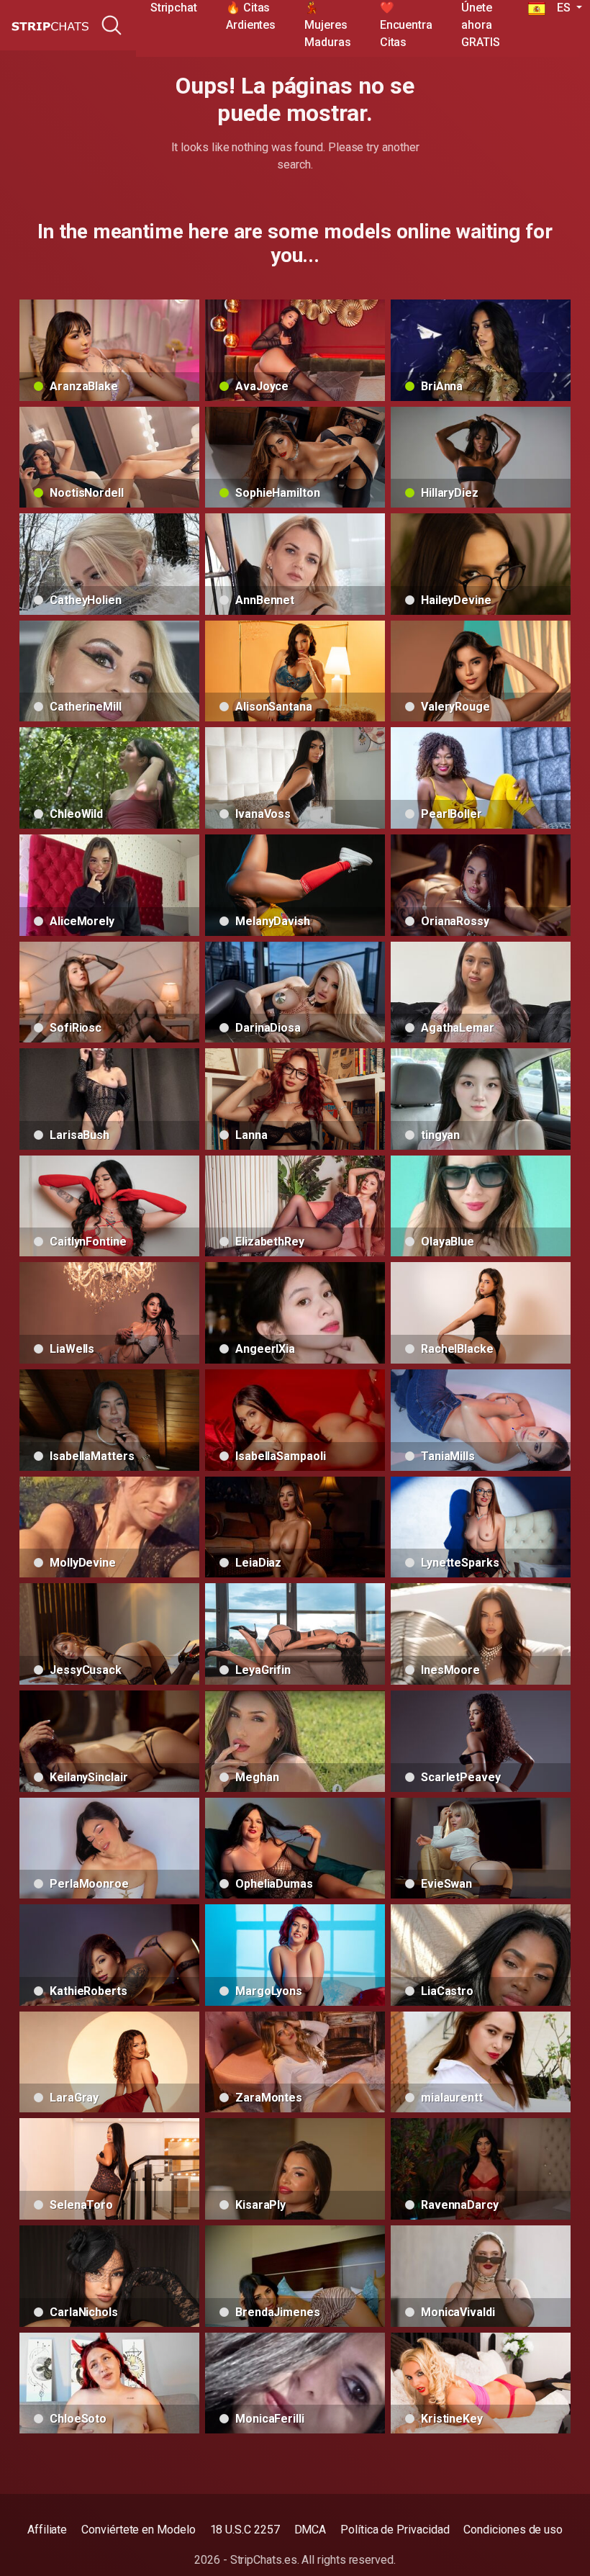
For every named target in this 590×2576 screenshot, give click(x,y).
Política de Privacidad (395, 2530)
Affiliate (47, 2530)
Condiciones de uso (513, 2530)
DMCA (310, 2530)
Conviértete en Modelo (138, 2530)
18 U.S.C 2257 (245, 2530)
